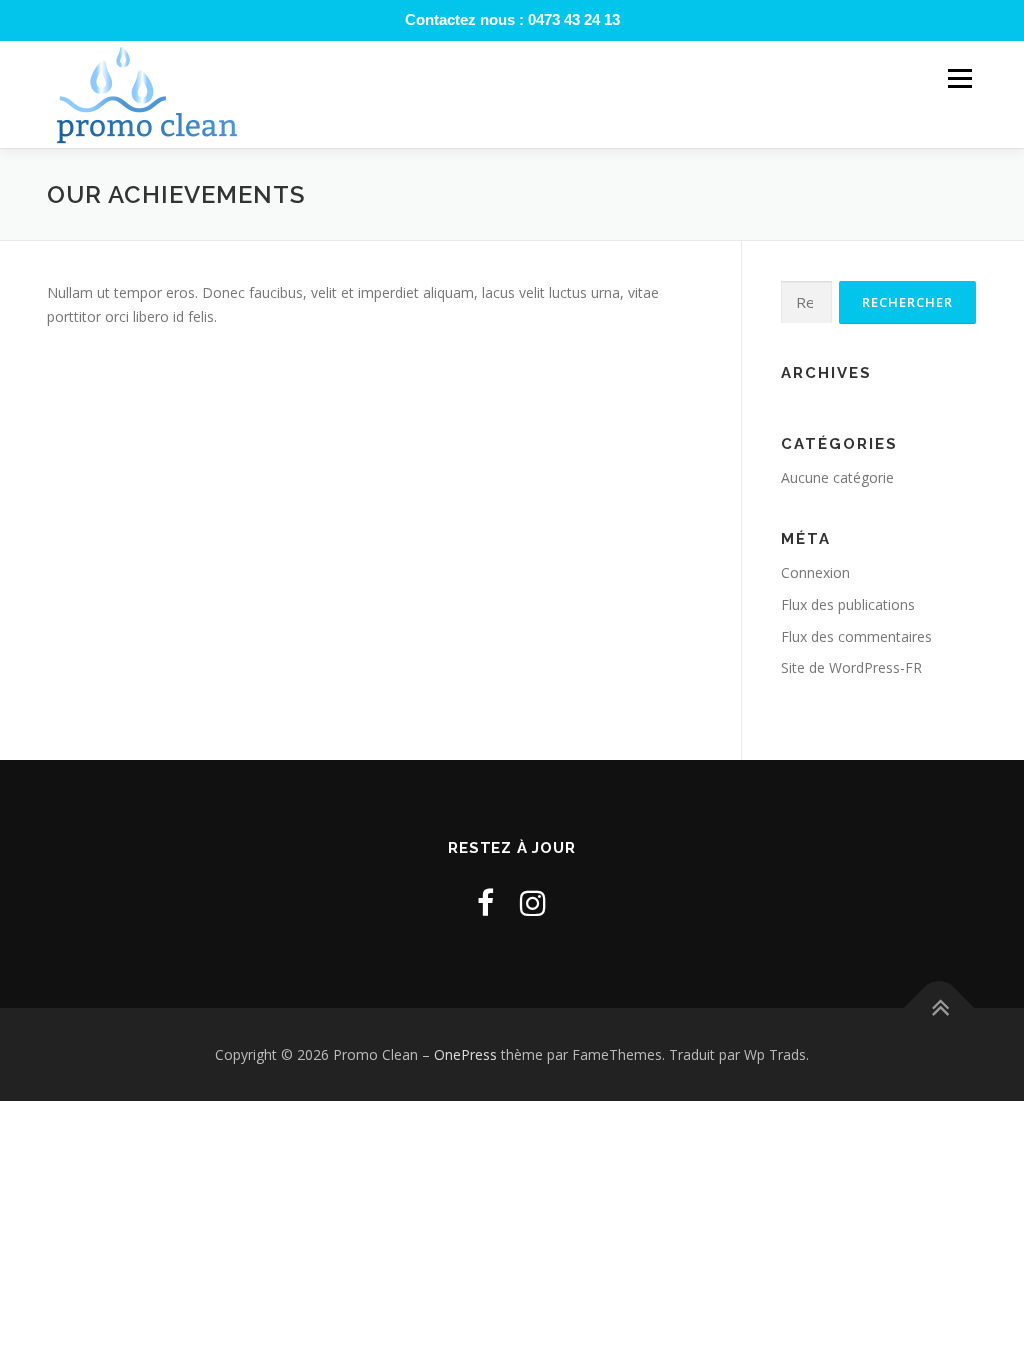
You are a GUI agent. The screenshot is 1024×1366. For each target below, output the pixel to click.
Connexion (815, 572)
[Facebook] (485, 902)
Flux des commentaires (856, 636)
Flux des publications (848, 604)
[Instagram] (533, 902)
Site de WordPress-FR (851, 667)
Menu (959, 78)
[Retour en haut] (939, 1007)
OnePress (465, 1054)
